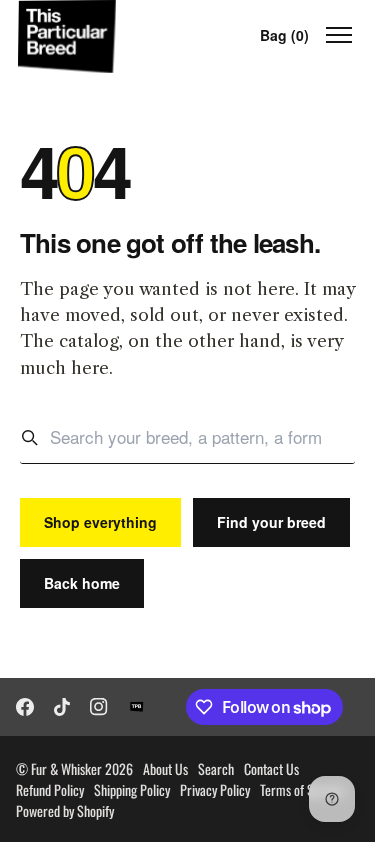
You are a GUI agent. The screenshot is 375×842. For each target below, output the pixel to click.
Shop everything (100, 522)
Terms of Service (302, 789)
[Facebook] (25, 707)
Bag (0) (284, 35)
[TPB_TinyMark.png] (137, 707)
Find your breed (271, 522)
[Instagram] (99, 707)
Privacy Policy (215, 789)
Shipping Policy (132, 789)
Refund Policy (50, 789)
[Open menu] (339, 35)
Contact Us (271, 768)
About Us (165, 768)
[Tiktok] (62, 707)
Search (216, 768)
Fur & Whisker (66, 768)
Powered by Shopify (65, 810)
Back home (82, 583)
